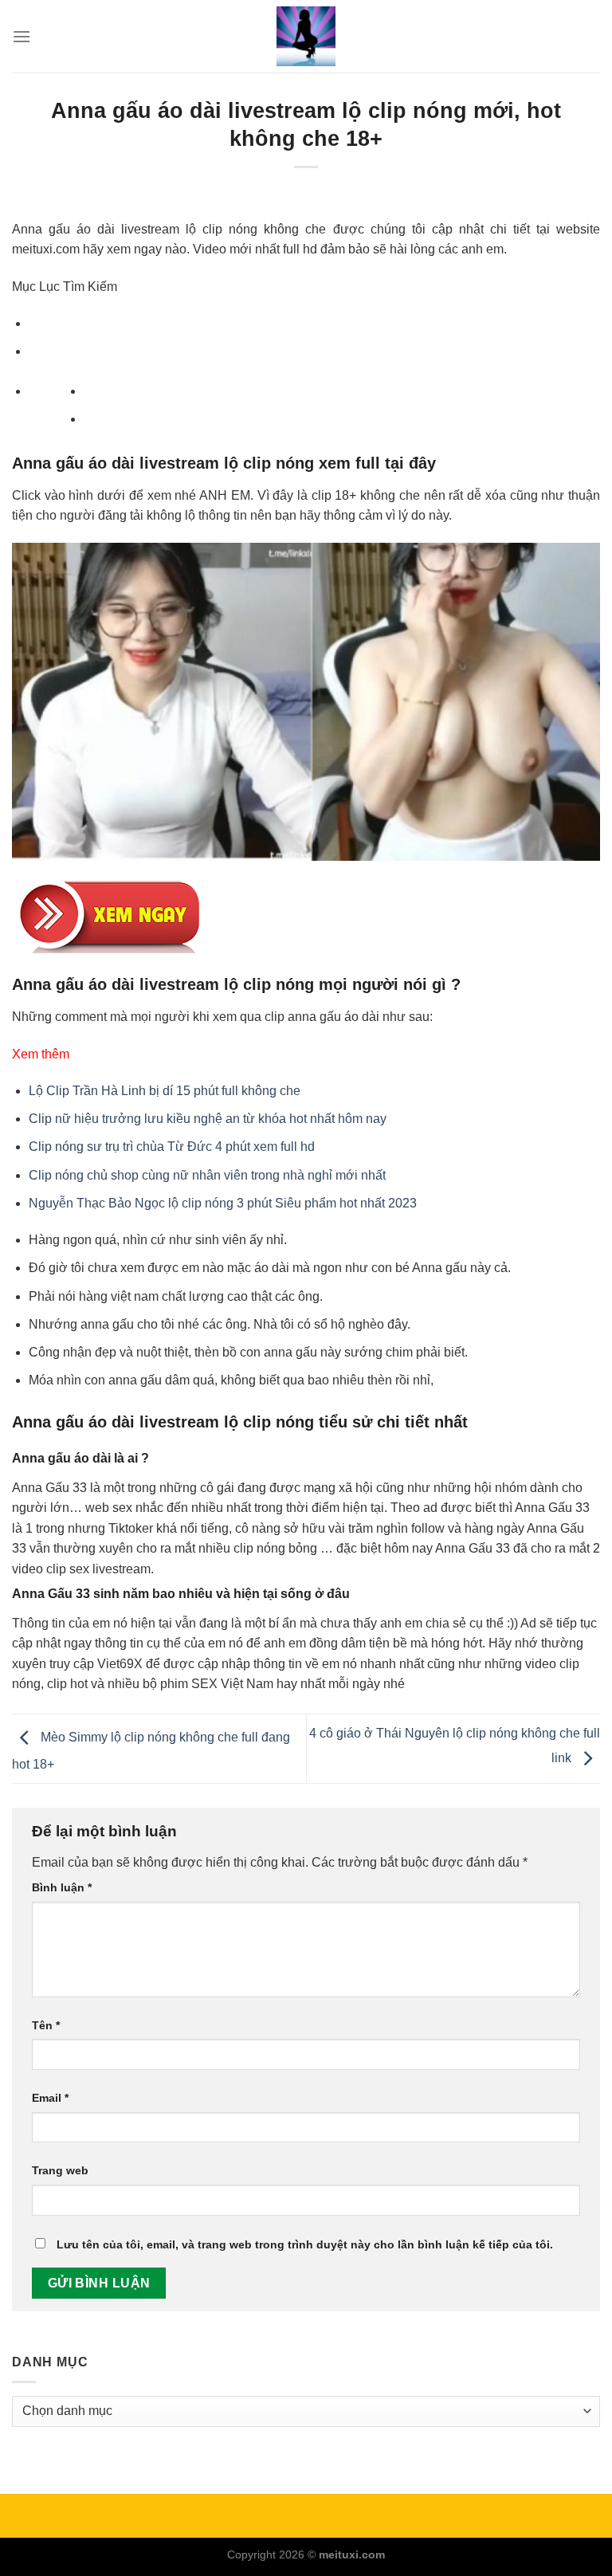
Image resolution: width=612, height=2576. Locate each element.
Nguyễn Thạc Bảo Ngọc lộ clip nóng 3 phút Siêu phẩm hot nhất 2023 (223, 1203)
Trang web (60, 2170)
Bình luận (62, 1887)
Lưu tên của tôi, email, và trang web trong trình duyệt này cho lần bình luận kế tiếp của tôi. (305, 2244)
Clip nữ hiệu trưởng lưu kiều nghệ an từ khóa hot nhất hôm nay (208, 1119)
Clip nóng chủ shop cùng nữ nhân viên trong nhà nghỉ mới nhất (207, 1175)
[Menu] (22, 36)
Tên (46, 2025)
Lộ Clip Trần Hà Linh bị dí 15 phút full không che (165, 1091)
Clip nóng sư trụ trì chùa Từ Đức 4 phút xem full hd (172, 1147)
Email (50, 2098)
